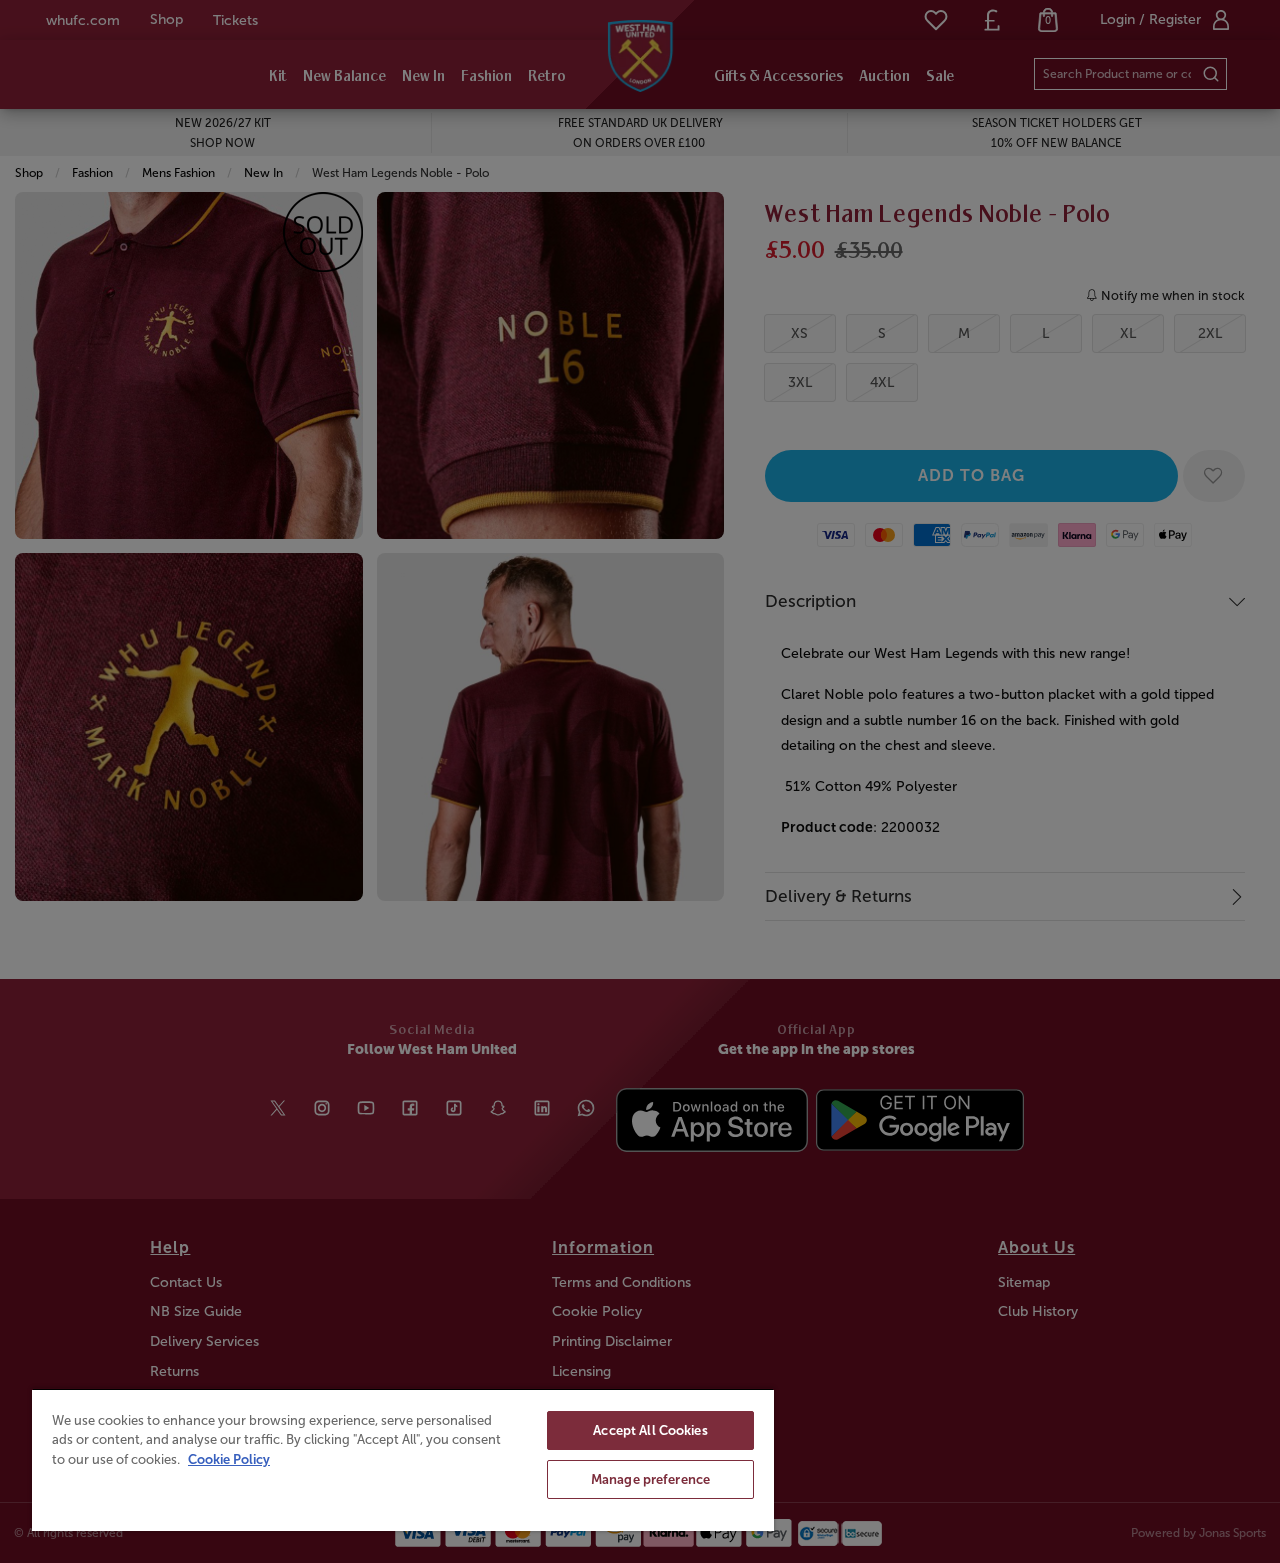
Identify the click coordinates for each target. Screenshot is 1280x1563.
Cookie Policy (229, 1459)
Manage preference (650, 1479)
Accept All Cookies (650, 1430)
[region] (403, 1459)
